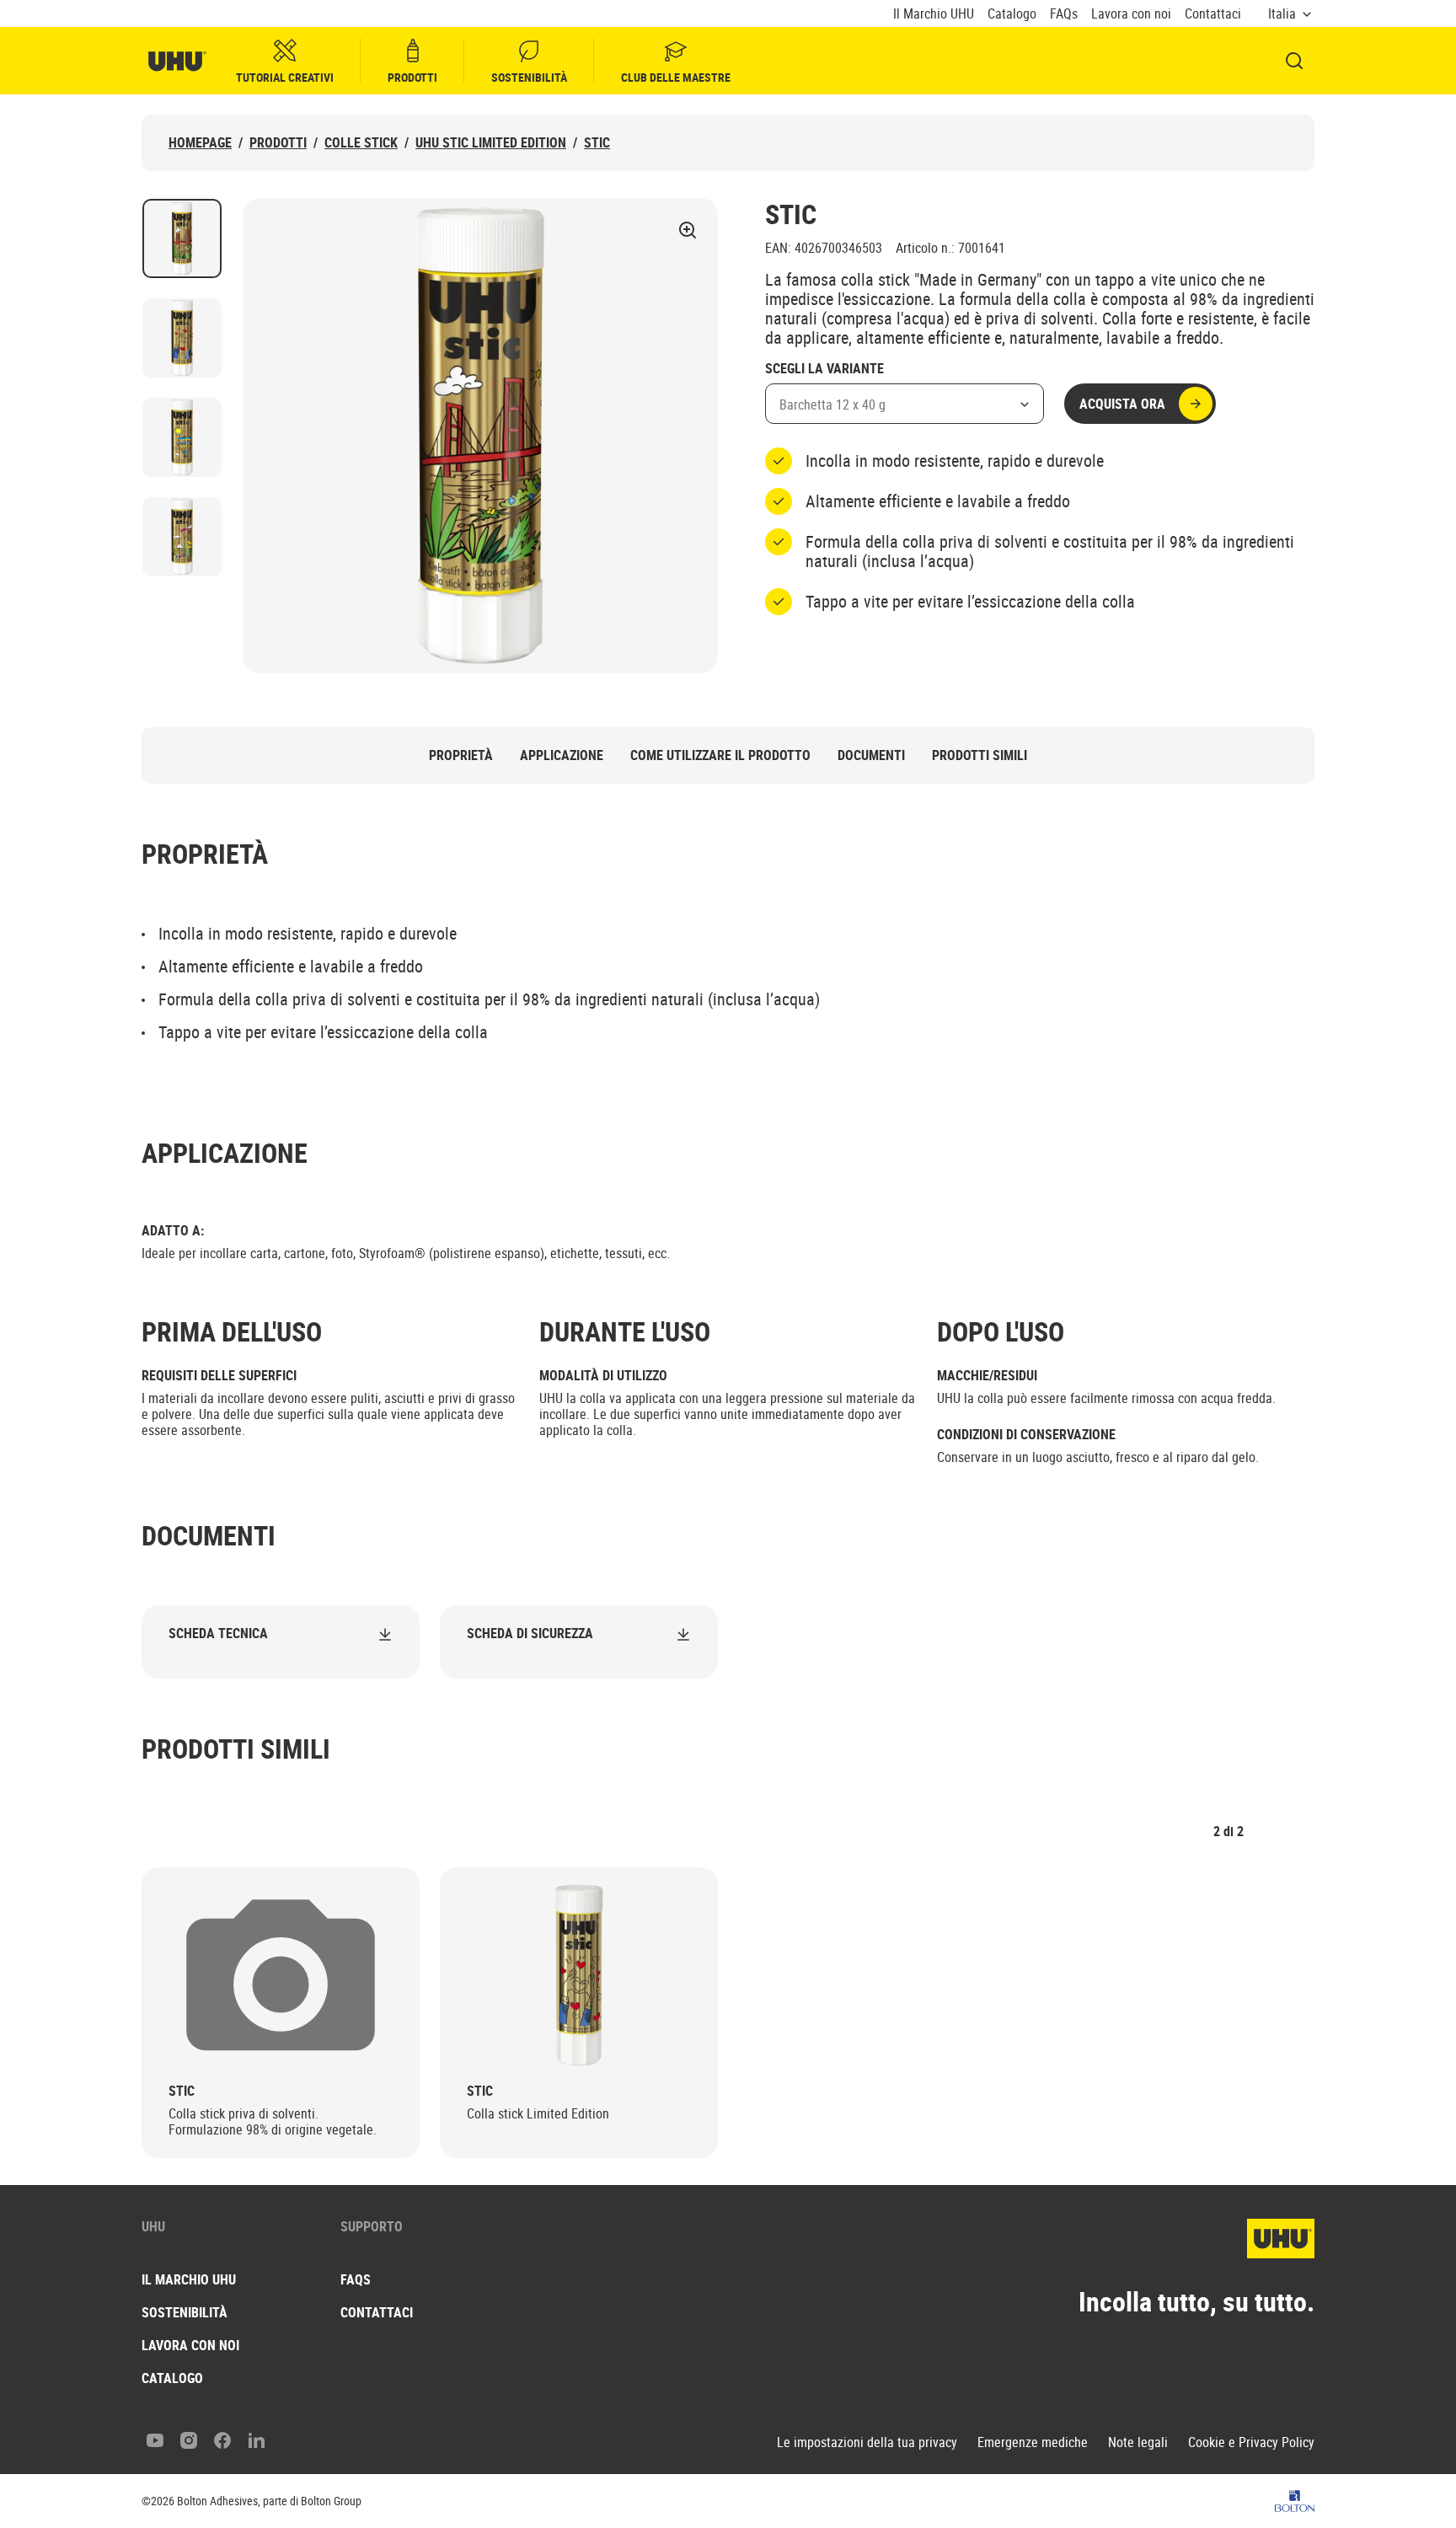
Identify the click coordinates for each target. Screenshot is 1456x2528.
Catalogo (1012, 14)
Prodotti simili (980, 755)
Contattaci (1213, 14)
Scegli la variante (824, 369)
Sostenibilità (529, 77)
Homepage (200, 143)
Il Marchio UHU (934, 14)
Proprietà (461, 755)
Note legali (1138, 2442)
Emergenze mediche (1033, 2442)
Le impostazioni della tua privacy (867, 2442)
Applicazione (562, 755)
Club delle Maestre (676, 77)
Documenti (871, 755)
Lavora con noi (1131, 14)
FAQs (1064, 14)
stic (597, 143)
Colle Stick (361, 143)
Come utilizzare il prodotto (720, 755)
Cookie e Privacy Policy (1251, 2442)
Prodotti (412, 77)
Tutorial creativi (285, 77)
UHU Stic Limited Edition (491, 143)
